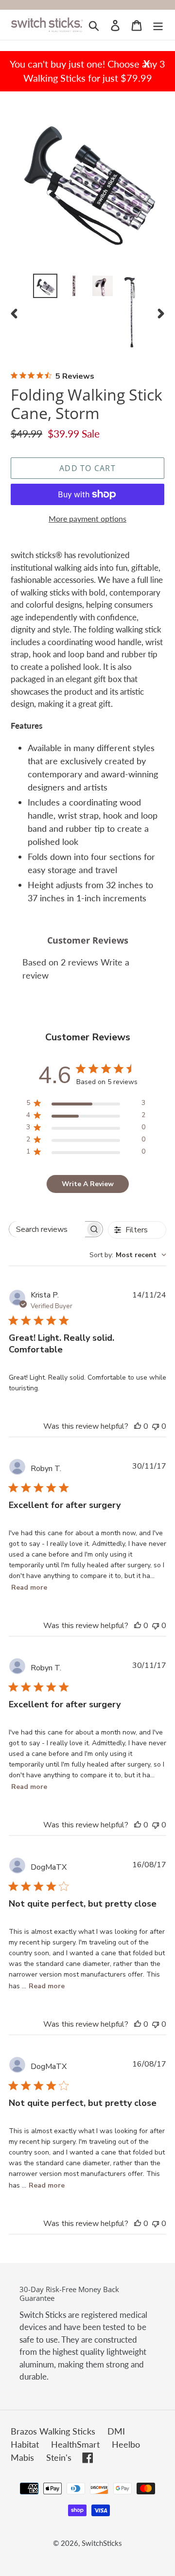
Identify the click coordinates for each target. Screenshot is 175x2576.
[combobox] (128, 1255)
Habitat (25, 2444)
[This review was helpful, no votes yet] (138, 1426)
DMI (116, 2431)
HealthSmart (75, 2444)
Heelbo (126, 2444)
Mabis (22, 2457)
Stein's (59, 2457)
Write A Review (88, 1184)
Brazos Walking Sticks (53, 2431)
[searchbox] (47, 1229)
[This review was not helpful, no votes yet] (156, 1426)
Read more (29, 1587)
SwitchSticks (102, 2543)
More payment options (87, 518)
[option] (45, 286)
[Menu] (158, 25)
